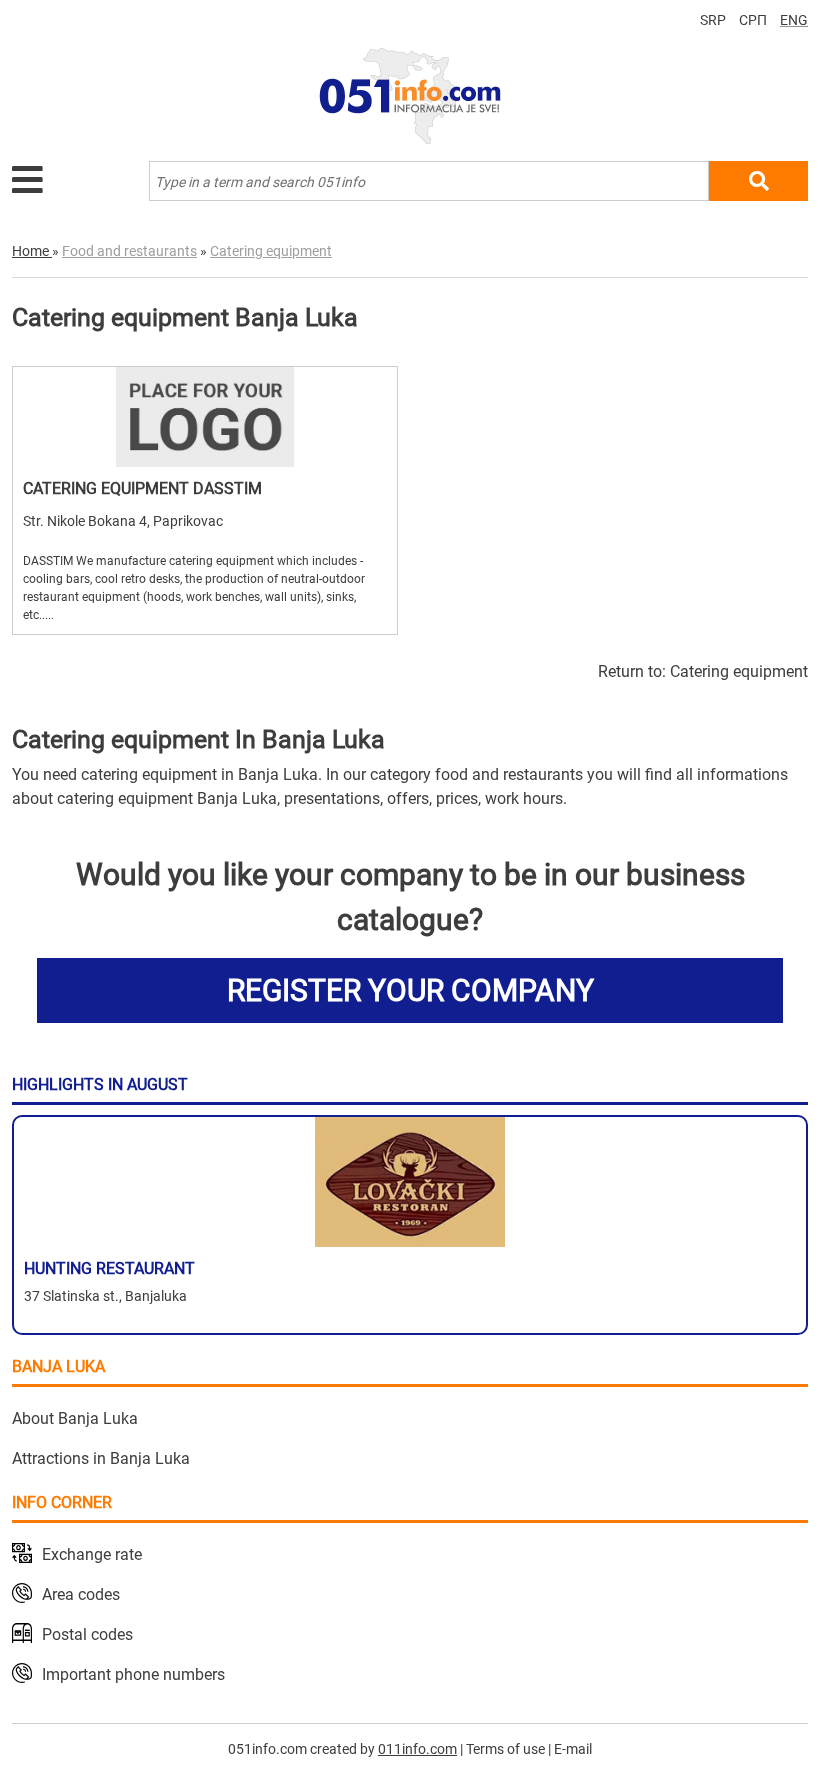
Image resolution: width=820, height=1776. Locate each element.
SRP (713, 20)
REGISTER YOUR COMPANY (410, 990)
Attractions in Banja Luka (101, 1458)
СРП (753, 20)
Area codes (81, 1594)
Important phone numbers (133, 1674)
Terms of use (505, 1749)
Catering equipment (739, 671)
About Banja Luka (75, 1418)
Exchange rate (92, 1554)
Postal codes (87, 1634)
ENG (794, 20)
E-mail (573, 1749)
